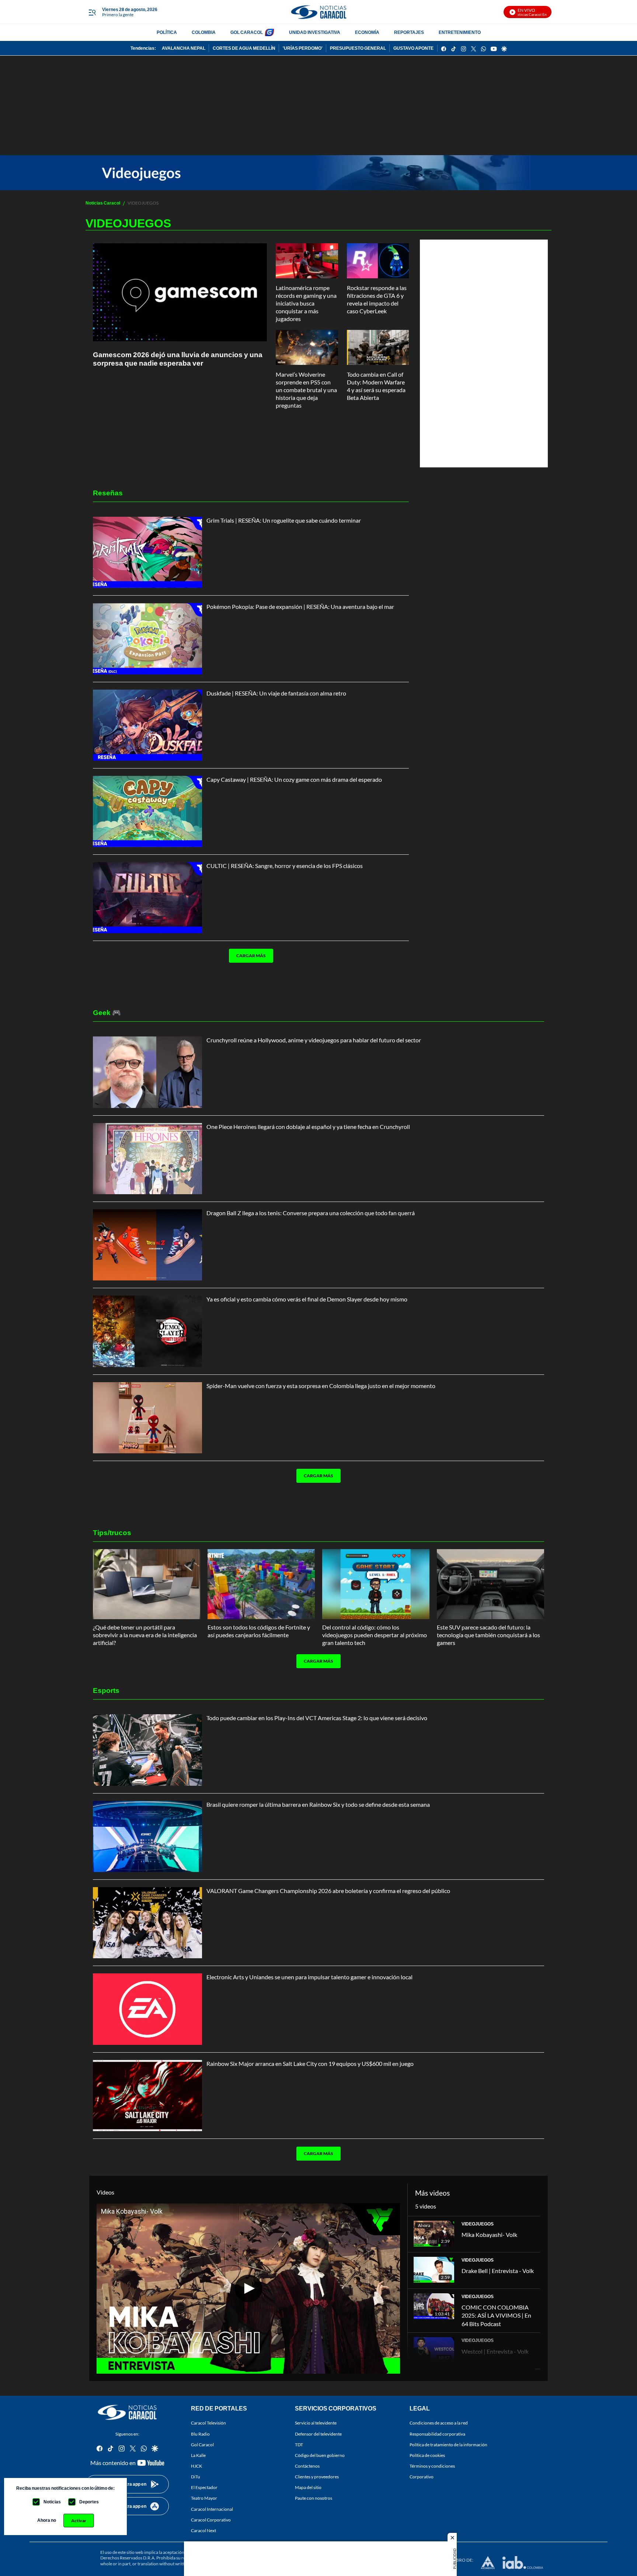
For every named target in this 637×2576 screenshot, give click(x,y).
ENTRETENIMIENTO (460, 32)
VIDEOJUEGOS (478, 2224)
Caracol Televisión (208, 2423)
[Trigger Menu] (92, 12)
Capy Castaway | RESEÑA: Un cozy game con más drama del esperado (294, 779)
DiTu (196, 2477)
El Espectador (204, 2487)
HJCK (196, 2466)
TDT (299, 2445)
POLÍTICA (167, 32)
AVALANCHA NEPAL (184, 48)
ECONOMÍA (367, 32)
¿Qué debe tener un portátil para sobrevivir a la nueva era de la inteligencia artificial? (145, 1635)
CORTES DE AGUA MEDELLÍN (244, 48)
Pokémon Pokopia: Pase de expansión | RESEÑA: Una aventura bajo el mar (300, 606)
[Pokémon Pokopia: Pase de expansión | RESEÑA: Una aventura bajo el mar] (147, 639)
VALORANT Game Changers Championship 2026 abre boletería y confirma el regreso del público (328, 1891)
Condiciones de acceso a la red (439, 2423)
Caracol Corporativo (211, 2520)
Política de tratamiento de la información (448, 2445)
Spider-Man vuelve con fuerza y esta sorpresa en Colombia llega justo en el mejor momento (321, 1386)
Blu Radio (200, 2434)
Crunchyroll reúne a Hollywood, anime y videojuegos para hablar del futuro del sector (314, 1040)
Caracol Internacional (212, 2509)
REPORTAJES (409, 32)
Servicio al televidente (316, 2423)
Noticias (52, 2502)
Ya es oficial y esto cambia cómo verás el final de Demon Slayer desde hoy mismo (307, 1299)
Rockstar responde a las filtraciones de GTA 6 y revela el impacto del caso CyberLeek (377, 299)
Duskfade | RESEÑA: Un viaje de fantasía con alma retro (276, 693)
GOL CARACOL (247, 32)
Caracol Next (203, 2530)
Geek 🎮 (107, 1012)
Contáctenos (307, 2466)
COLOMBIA (204, 32)
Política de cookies (427, 2455)
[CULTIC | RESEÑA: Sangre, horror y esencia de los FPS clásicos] (147, 898)
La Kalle (198, 2455)
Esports (106, 1690)
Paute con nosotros (314, 2498)
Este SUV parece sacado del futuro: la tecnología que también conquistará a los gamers (488, 1635)
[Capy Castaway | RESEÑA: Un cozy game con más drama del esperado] (147, 811)
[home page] (318, 12)
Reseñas (108, 493)
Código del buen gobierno (320, 2455)
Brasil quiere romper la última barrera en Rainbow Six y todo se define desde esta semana (318, 1804)
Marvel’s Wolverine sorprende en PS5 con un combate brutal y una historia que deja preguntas (306, 390)
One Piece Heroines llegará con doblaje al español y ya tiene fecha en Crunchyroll (308, 1127)
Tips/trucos (112, 1532)
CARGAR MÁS (251, 956)
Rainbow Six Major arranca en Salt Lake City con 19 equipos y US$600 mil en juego (310, 2063)
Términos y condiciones (432, 2466)
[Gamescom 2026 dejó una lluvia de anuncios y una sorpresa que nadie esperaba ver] (180, 292)
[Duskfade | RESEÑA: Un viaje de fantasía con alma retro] (147, 725)
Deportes (89, 2502)
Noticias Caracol (103, 203)
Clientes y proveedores (317, 2477)
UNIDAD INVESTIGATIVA (315, 32)
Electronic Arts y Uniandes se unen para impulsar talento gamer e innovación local (309, 1977)
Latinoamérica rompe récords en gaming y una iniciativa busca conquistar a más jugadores (306, 303)
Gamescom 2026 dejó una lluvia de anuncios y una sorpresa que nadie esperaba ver (178, 359)
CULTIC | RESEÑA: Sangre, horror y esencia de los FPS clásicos (285, 866)
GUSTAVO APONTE (413, 48)
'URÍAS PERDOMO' (303, 48)
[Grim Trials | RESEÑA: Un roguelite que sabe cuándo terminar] (147, 552)
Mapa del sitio (308, 2487)
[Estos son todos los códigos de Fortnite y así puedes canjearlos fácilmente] (261, 1584)
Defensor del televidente (318, 2434)
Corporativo (422, 2477)
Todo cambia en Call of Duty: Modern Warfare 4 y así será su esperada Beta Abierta (376, 386)
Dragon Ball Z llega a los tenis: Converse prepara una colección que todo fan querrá (311, 1213)
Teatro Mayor (204, 2498)
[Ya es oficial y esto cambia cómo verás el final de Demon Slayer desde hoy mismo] (147, 1331)
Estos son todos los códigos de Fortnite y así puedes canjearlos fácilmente (259, 1631)
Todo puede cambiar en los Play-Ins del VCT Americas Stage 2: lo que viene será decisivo (317, 1718)
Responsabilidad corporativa (437, 2434)
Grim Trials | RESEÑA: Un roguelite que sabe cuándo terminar (284, 520)
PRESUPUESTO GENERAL (358, 48)
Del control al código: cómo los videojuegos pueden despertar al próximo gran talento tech (375, 1635)
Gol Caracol (202, 2445)
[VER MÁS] (248, 979)
